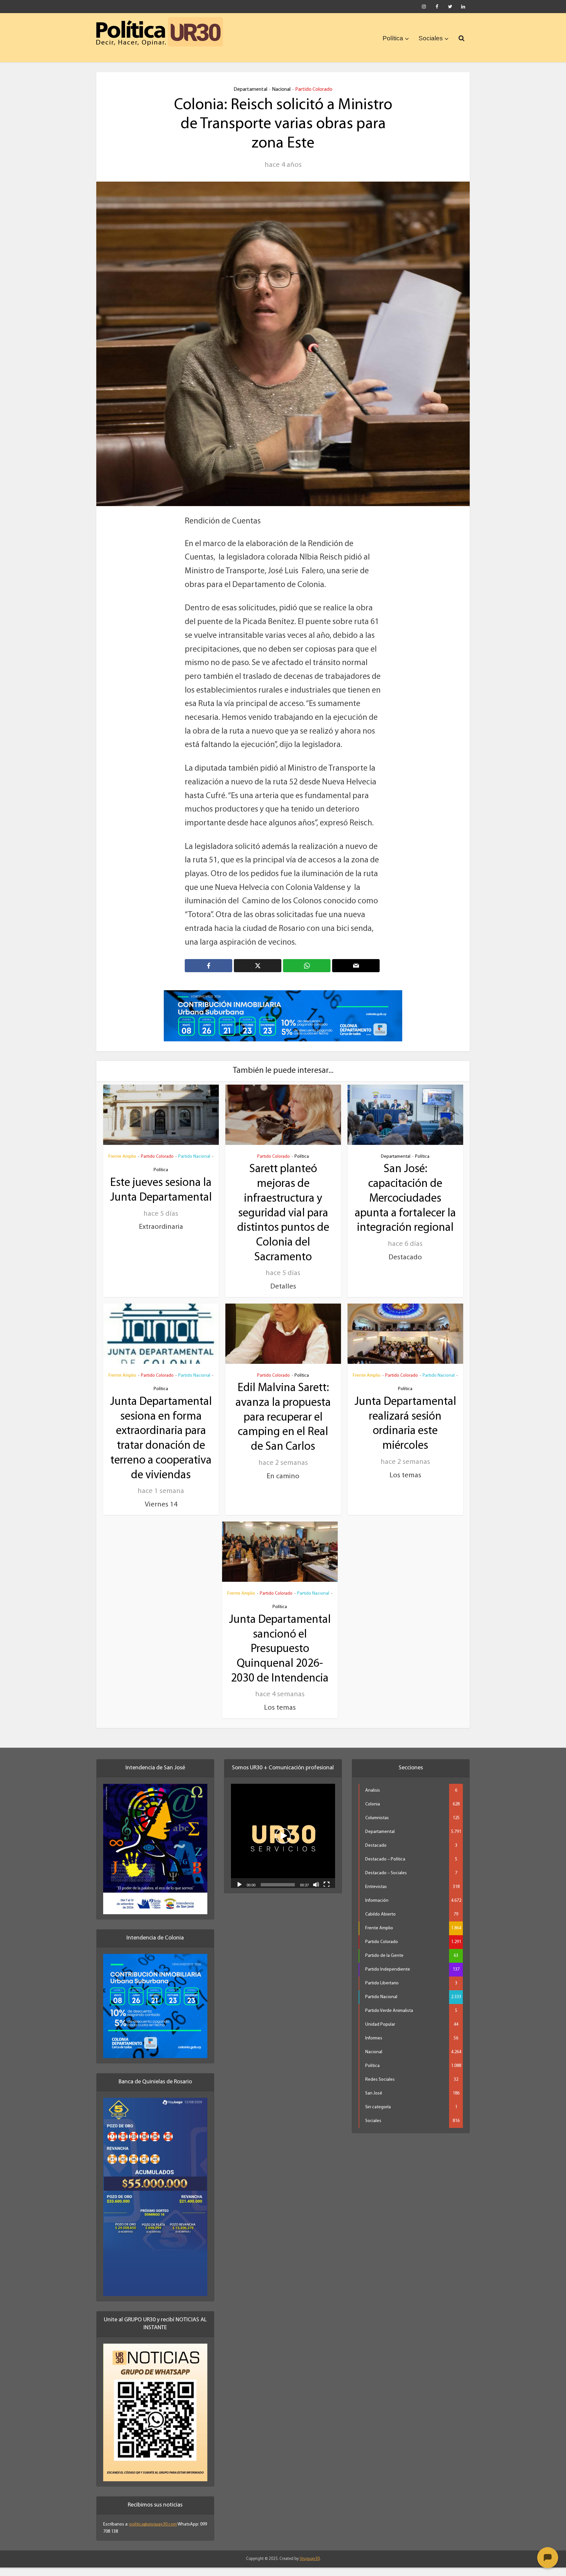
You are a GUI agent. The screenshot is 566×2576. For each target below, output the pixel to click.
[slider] (278, 1893)
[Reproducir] (239, 1893)
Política (393, 38)
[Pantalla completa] (327, 1893)
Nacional (281, 89)
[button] (283, 1844)
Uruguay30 (310, 2568)
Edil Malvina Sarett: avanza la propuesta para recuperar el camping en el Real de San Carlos (283, 1426)
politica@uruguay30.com (153, 2533)
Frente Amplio (122, 1165)
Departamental (250, 89)
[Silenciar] (316, 1893)
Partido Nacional (194, 1165)
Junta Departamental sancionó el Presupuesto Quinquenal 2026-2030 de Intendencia (280, 1658)
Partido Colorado (314, 89)
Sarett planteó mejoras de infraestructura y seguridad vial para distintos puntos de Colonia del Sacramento (283, 1222)
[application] (283, 1844)
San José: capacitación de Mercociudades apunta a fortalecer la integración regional (405, 1208)
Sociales (431, 38)
